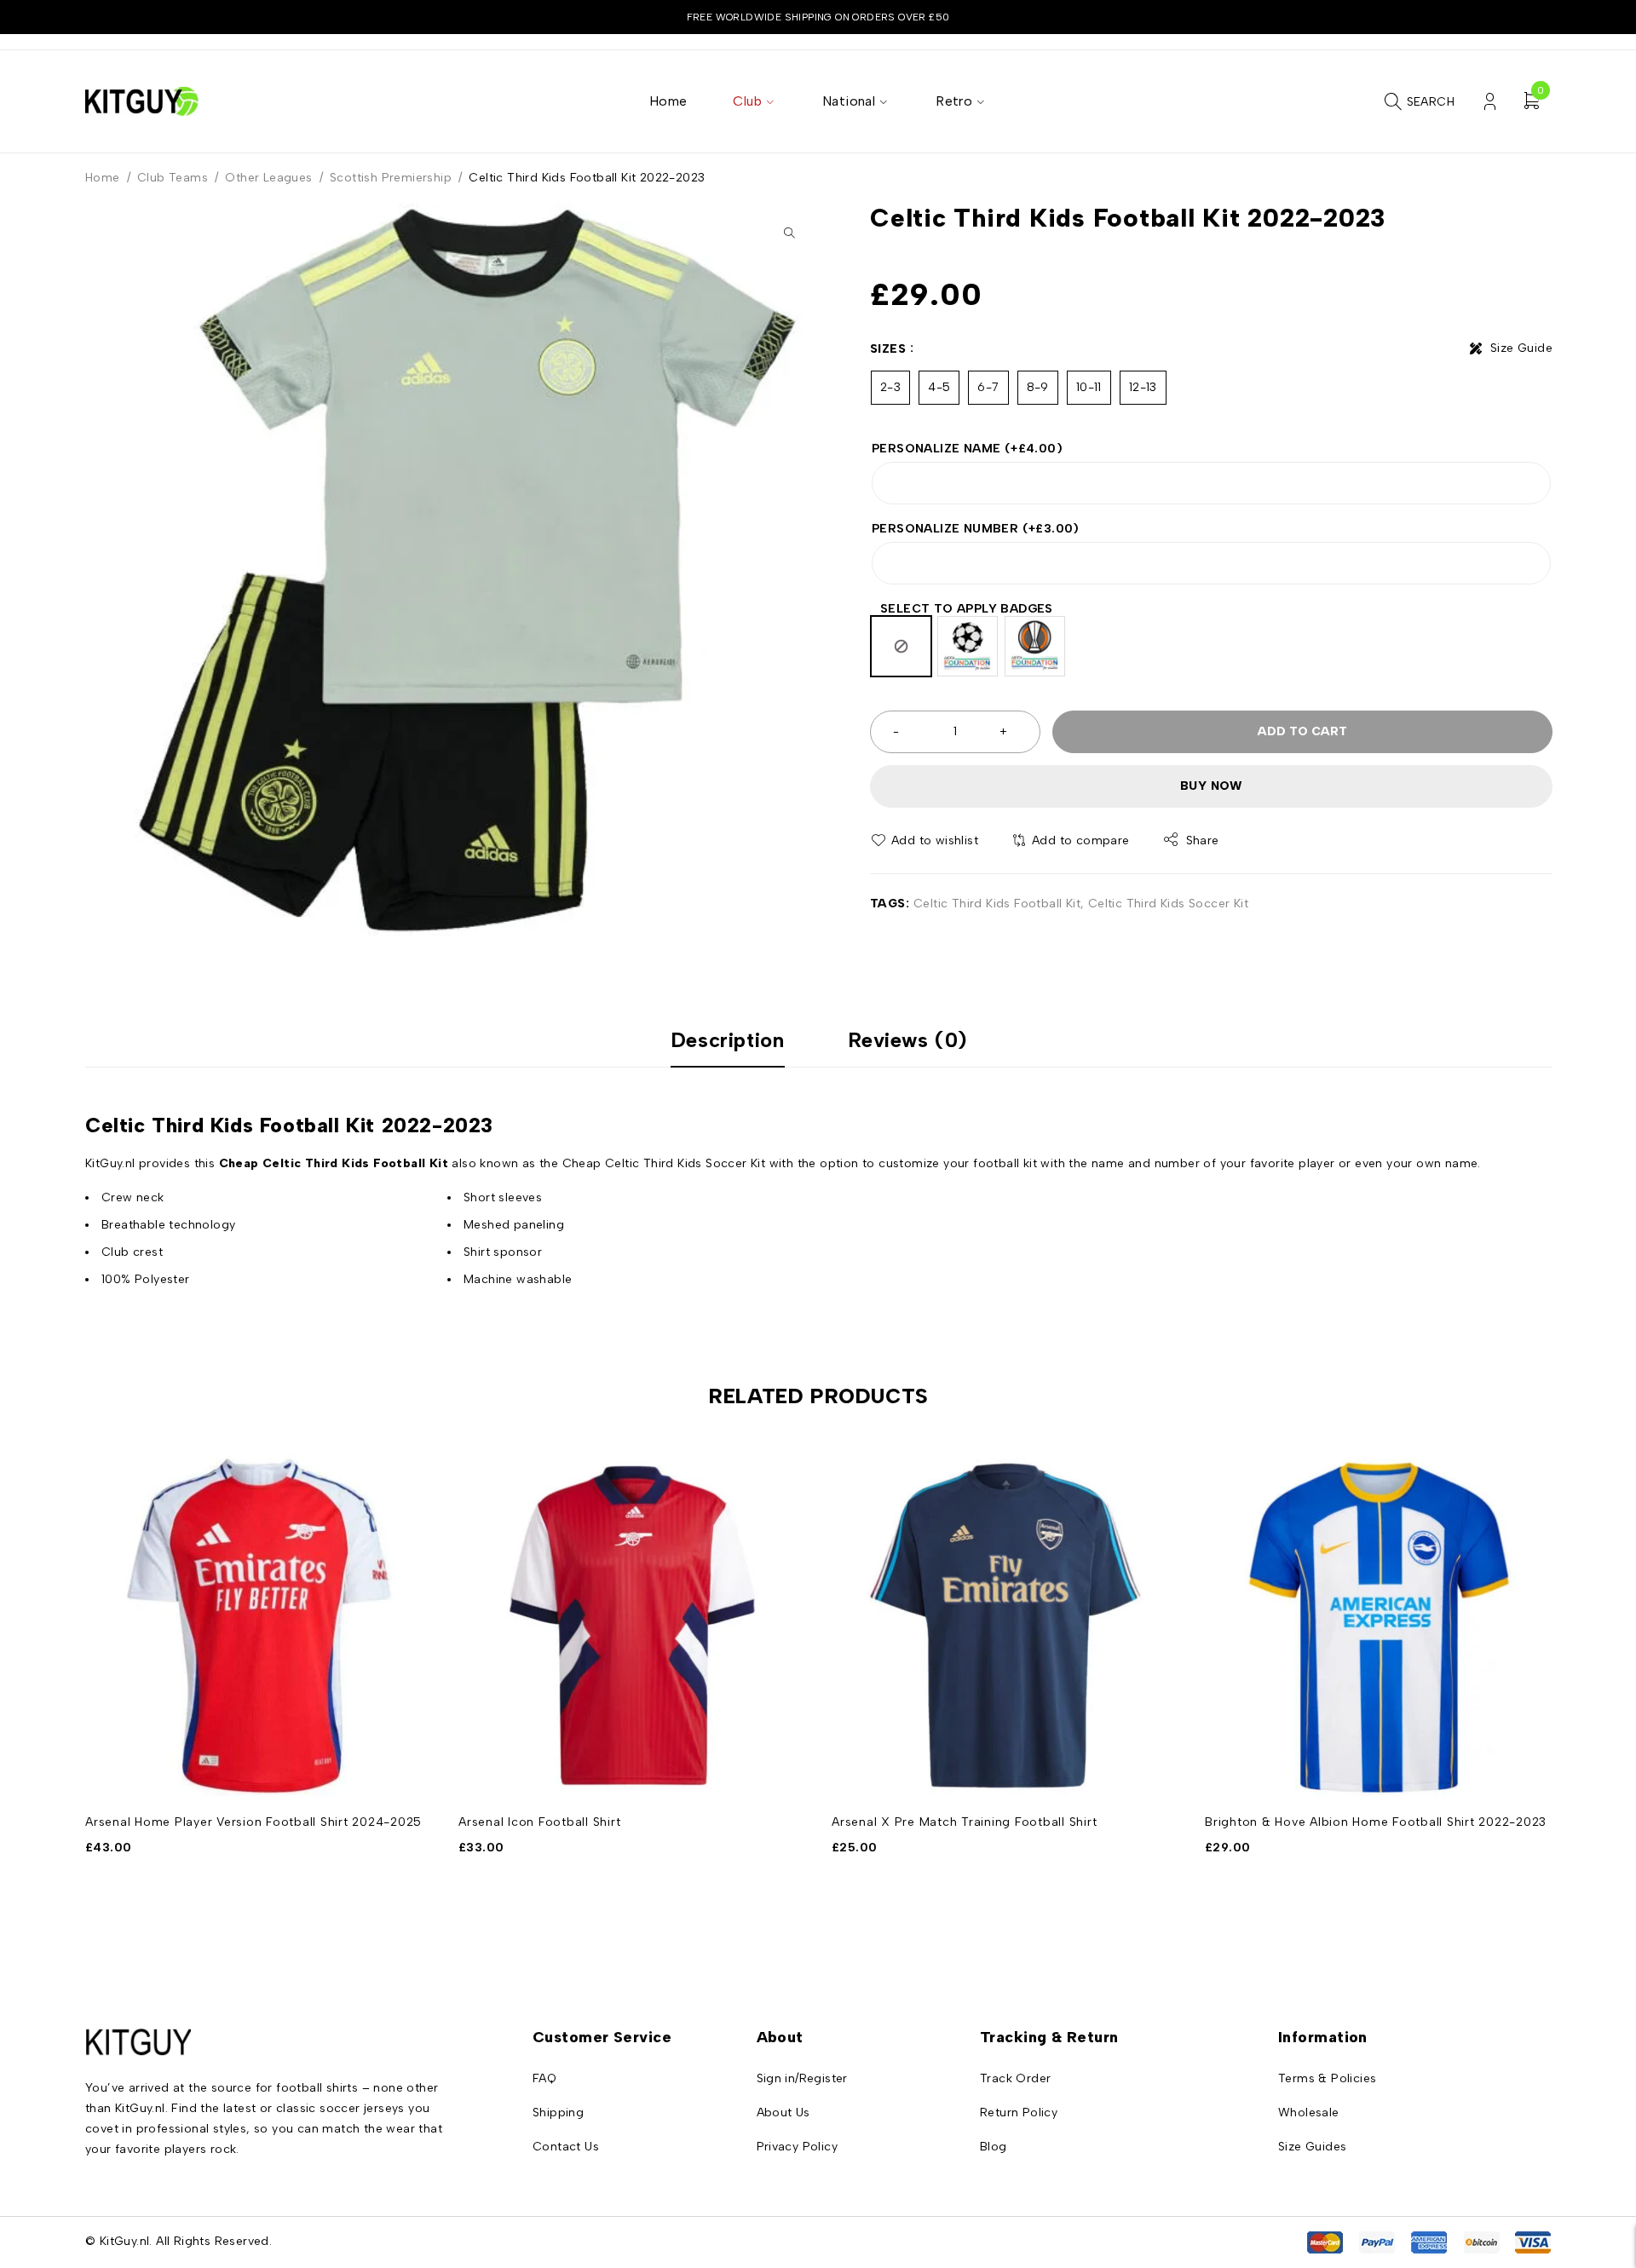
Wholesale (1309, 2113)
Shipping (558, 2113)
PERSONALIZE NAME (967, 449)
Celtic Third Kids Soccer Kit (1168, 904)
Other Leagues (268, 178)
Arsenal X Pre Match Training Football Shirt (964, 1822)
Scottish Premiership (391, 178)
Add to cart (1302, 731)
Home (103, 178)
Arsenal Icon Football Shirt (539, 1822)
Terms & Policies (1327, 2078)
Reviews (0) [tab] (908, 1040)
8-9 (1038, 387)
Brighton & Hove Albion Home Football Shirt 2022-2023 (1376, 1822)
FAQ (544, 2078)
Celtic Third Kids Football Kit (997, 904)
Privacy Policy (798, 2147)
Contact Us (566, 2147)
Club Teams (173, 178)
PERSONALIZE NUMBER (976, 529)
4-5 (939, 387)
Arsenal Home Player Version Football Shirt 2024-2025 (253, 1822)
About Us (783, 2113)
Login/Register (1490, 102)
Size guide (1521, 348)
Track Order (1015, 2078)
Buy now (1211, 786)
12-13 (1143, 387)
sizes (888, 349)
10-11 (1089, 387)
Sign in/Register (802, 2078)
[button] (789, 233)
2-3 (890, 387)
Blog (994, 2147)
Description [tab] (728, 1040)
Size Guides (1312, 2147)
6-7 (988, 387)
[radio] (901, 646)
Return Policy (1019, 2113)
